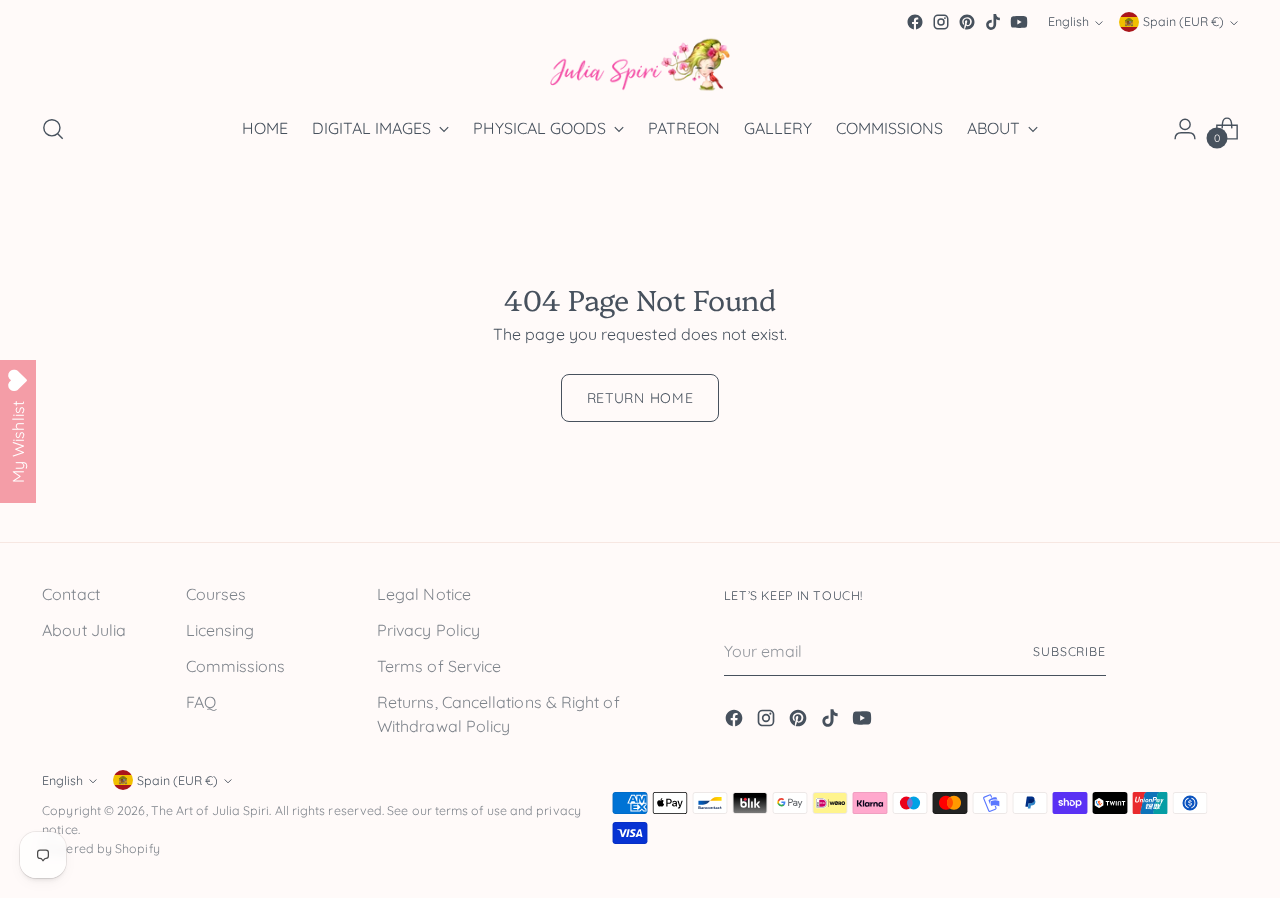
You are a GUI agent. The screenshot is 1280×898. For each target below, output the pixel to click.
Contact (71, 594)
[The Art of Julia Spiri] (640, 65)
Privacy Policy (428, 630)
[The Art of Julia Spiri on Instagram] (941, 22)
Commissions (236, 666)
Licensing (220, 630)
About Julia (84, 630)
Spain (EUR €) (1183, 22)
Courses (216, 594)
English (1068, 22)
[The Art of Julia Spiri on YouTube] (1019, 22)
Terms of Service (439, 666)
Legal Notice (424, 594)
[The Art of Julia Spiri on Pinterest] (967, 22)
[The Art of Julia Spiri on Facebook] (915, 22)
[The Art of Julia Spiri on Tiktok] (993, 22)
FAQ (201, 702)
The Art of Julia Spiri (210, 810)
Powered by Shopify (100, 848)
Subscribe (1069, 651)
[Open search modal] (53, 129)
